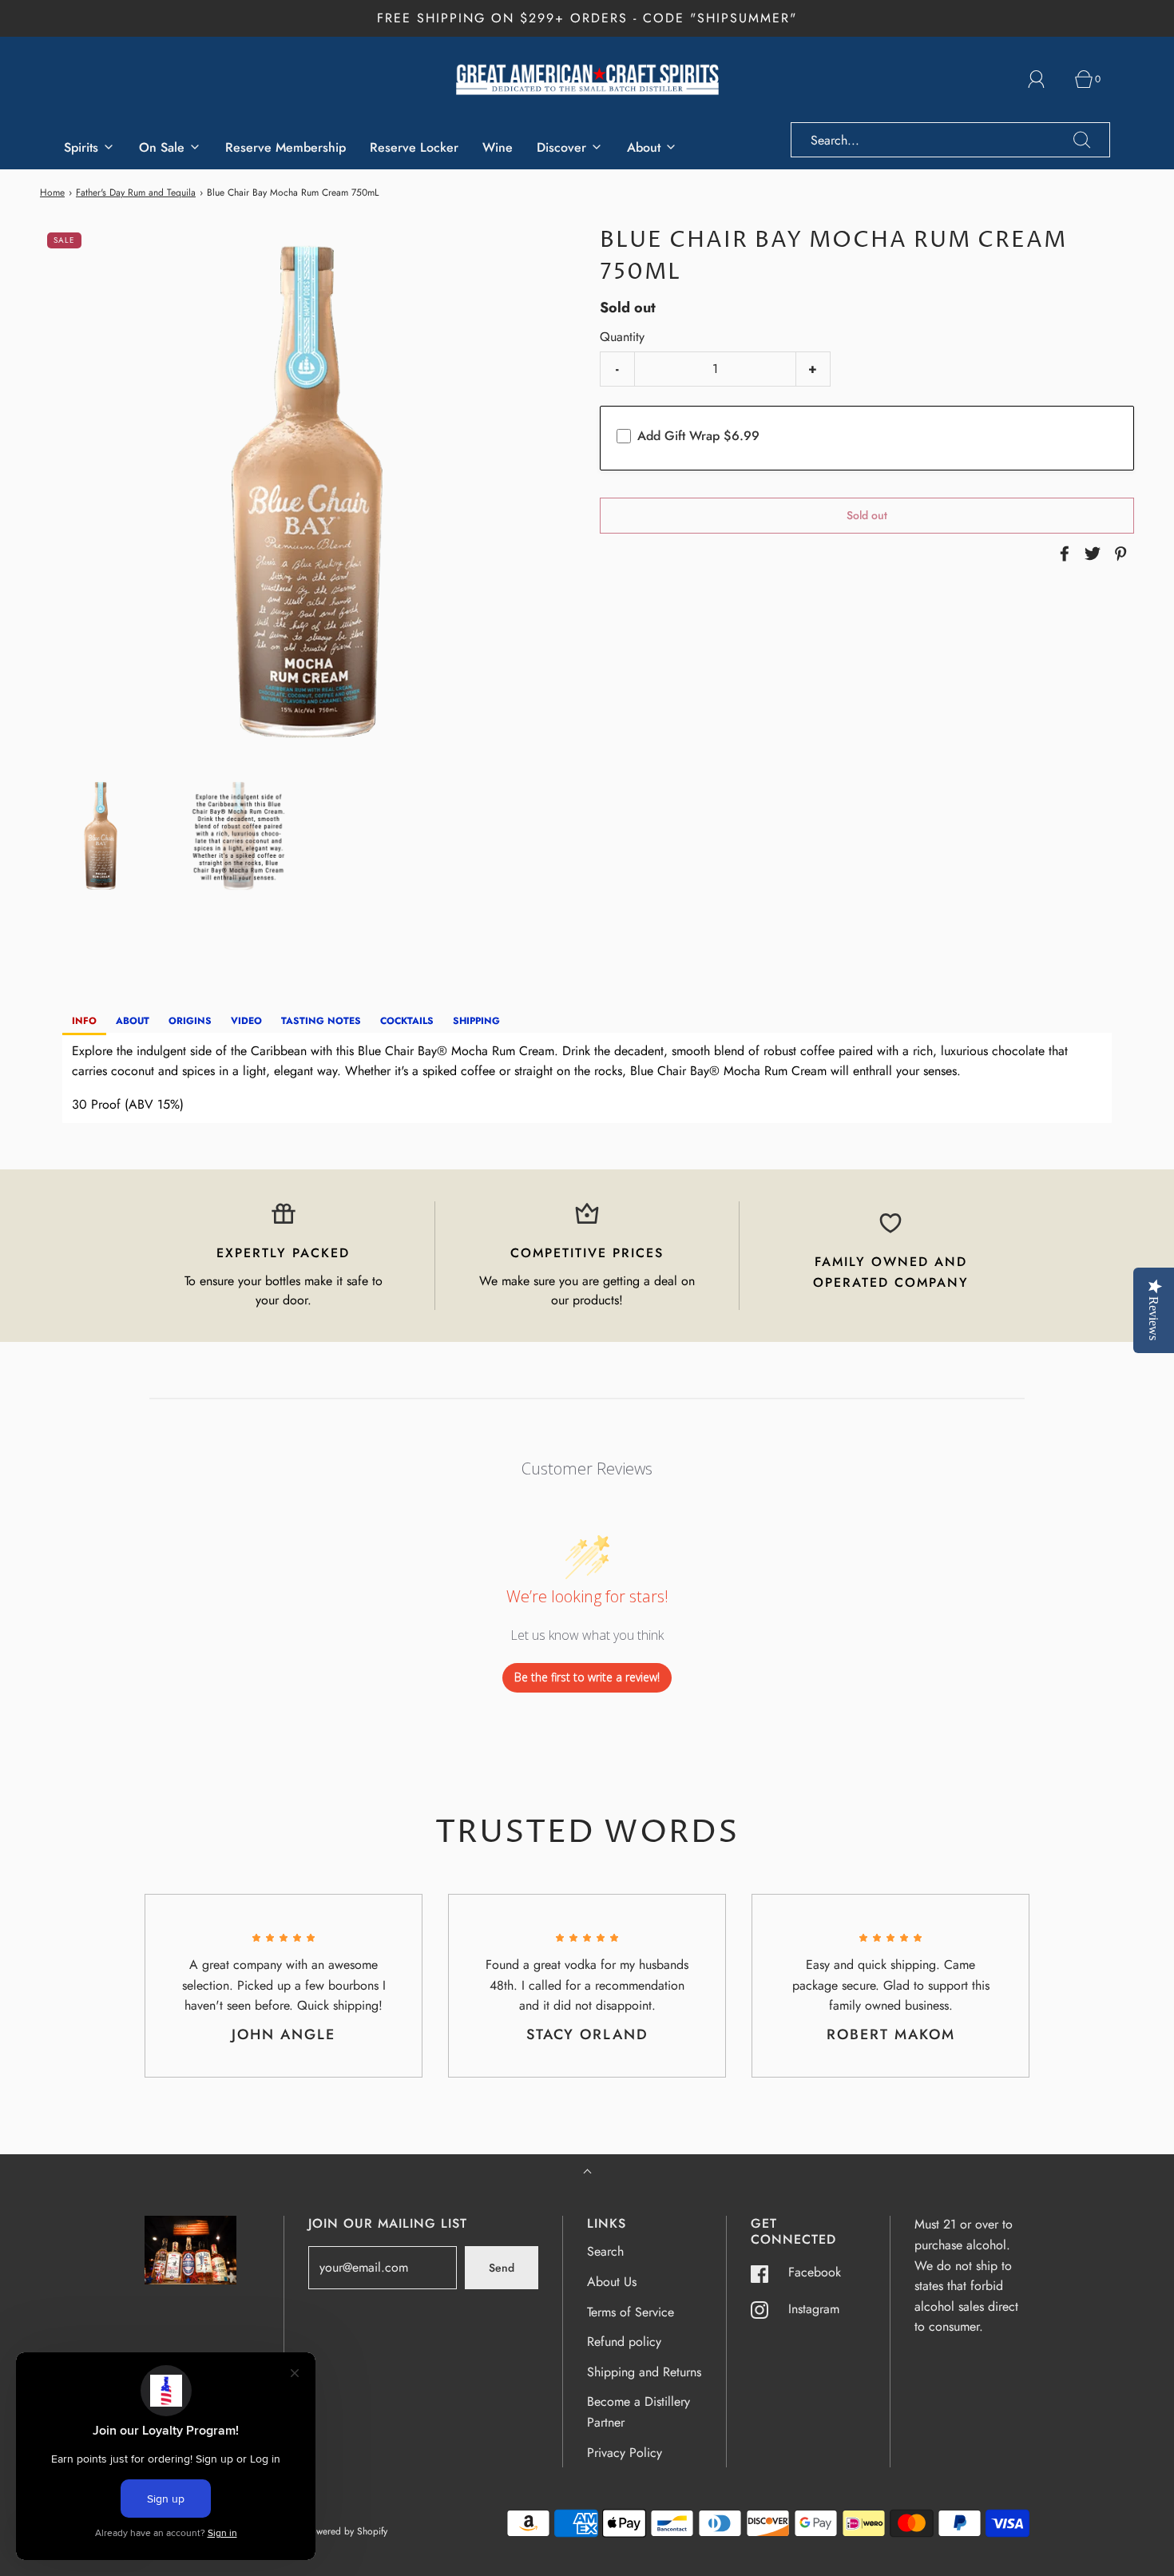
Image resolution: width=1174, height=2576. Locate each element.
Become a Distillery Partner (639, 2412)
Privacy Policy (625, 2453)
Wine (498, 147)
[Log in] (1045, 79)
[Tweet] (1090, 554)
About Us (612, 2282)
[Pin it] (1118, 554)
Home (52, 193)
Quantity (622, 337)
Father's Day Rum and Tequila (136, 193)
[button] (101, 836)
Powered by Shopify (346, 2531)
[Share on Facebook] (1062, 554)
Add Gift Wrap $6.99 (698, 437)
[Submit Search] (1082, 140)
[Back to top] (587, 2173)
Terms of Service (631, 2312)
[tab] (84, 1022)
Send (502, 2268)
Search (605, 2251)
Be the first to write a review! (587, 1677)
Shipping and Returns (644, 2372)
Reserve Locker (414, 147)
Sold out (867, 515)
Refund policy (624, 2342)
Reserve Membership (286, 147)
